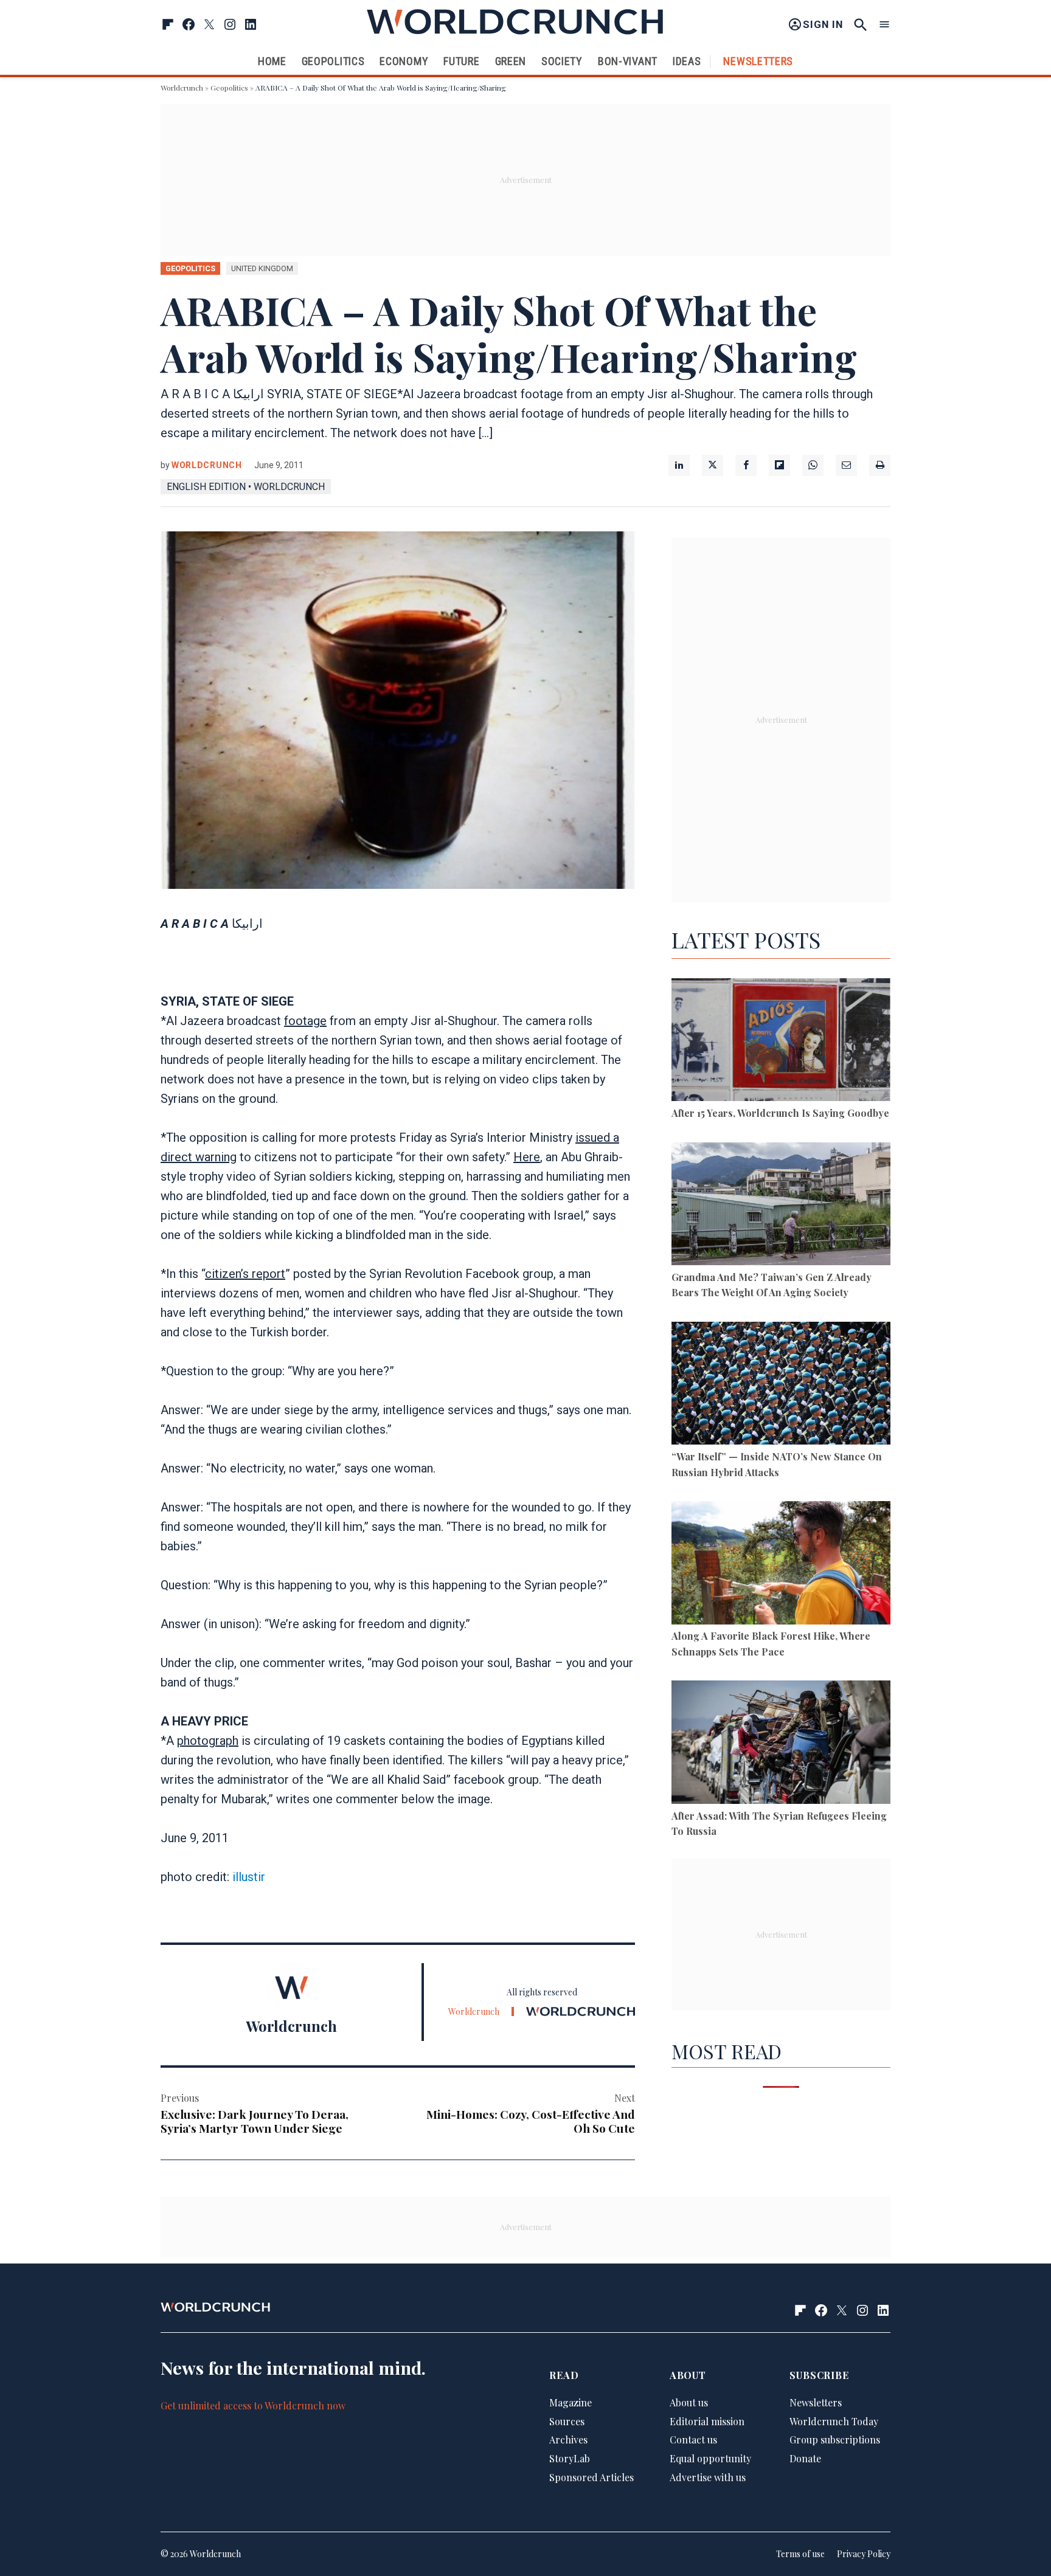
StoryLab (570, 2458)
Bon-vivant (628, 61)
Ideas (687, 61)
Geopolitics (333, 61)
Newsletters (758, 61)
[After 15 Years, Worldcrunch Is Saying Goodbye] (781, 1042)
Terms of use (800, 2554)
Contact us (693, 2440)
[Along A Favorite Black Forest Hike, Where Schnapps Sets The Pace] (781, 1565)
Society (562, 61)
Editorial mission (707, 2421)
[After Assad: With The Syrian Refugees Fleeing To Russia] (781, 1744)
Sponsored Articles (591, 2477)
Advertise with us (708, 2477)
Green (511, 61)
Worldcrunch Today (834, 2421)
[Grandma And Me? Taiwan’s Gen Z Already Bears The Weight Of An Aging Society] (781, 1206)
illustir (249, 1877)
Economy (404, 61)
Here (527, 1157)
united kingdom (262, 268)
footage (305, 1021)
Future (461, 61)
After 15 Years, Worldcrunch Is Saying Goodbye (780, 1113)
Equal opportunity (710, 2458)
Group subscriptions (835, 2440)
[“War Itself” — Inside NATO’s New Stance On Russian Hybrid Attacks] (781, 1385)
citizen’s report (245, 1274)
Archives (568, 2440)
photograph (208, 1741)
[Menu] (884, 25)
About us (689, 2402)
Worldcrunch (182, 88)
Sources (567, 2421)
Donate (805, 2458)
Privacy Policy (864, 2554)
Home (272, 61)
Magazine (571, 2402)
